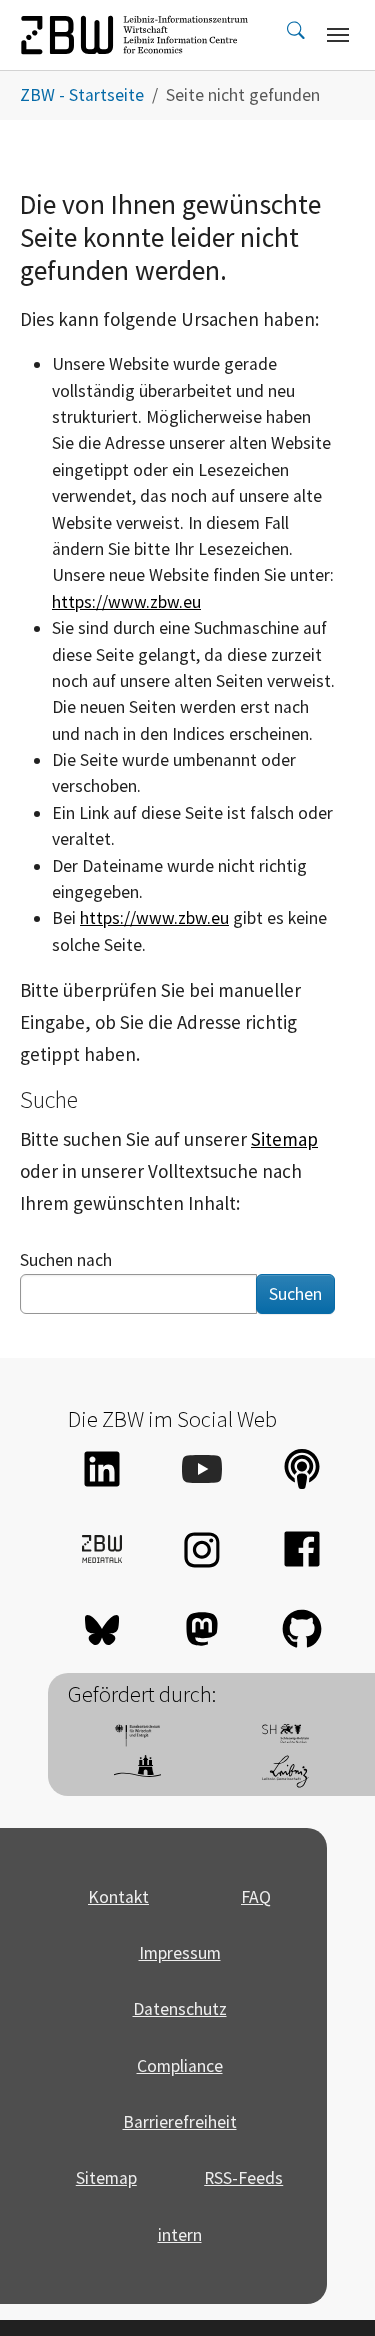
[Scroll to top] (328, 2289)
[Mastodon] (202, 1629)
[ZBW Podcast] (302, 1469)
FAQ (256, 1897)
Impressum (180, 1953)
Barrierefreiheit (180, 2122)
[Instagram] (202, 1549)
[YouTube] (202, 1469)
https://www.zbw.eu (126, 602)
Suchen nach (66, 1260)
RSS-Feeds (243, 2178)
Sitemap (284, 1139)
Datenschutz (180, 2009)
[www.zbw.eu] (134, 34)
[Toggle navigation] (338, 35)
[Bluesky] (102, 1629)
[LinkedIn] (102, 1469)
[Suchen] (296, 35)
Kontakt (118, 1897)
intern (180, 2235)
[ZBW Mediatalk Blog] (102, 1549)
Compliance (180, 2066)
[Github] (302, 1629)
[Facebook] (302, 1549)
